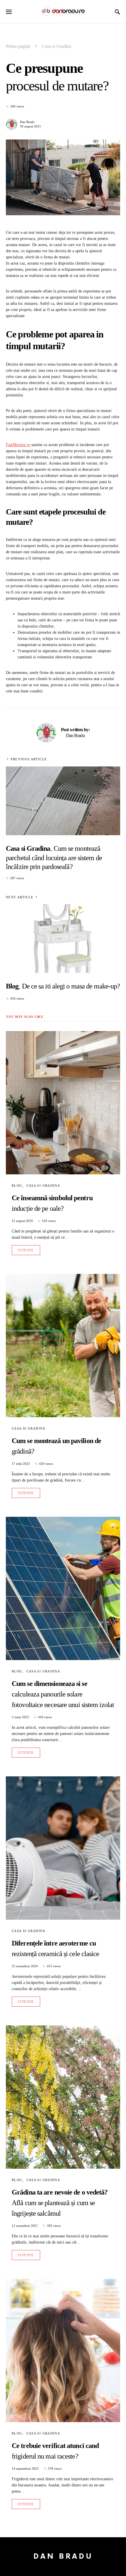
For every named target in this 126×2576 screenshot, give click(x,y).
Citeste (26, 1250)
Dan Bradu (27, 122)
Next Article (20, 897)
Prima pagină (18, 46)
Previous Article (29, 759)
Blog (17, 1186)
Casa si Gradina (57, 46)
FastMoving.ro (18, 445)
